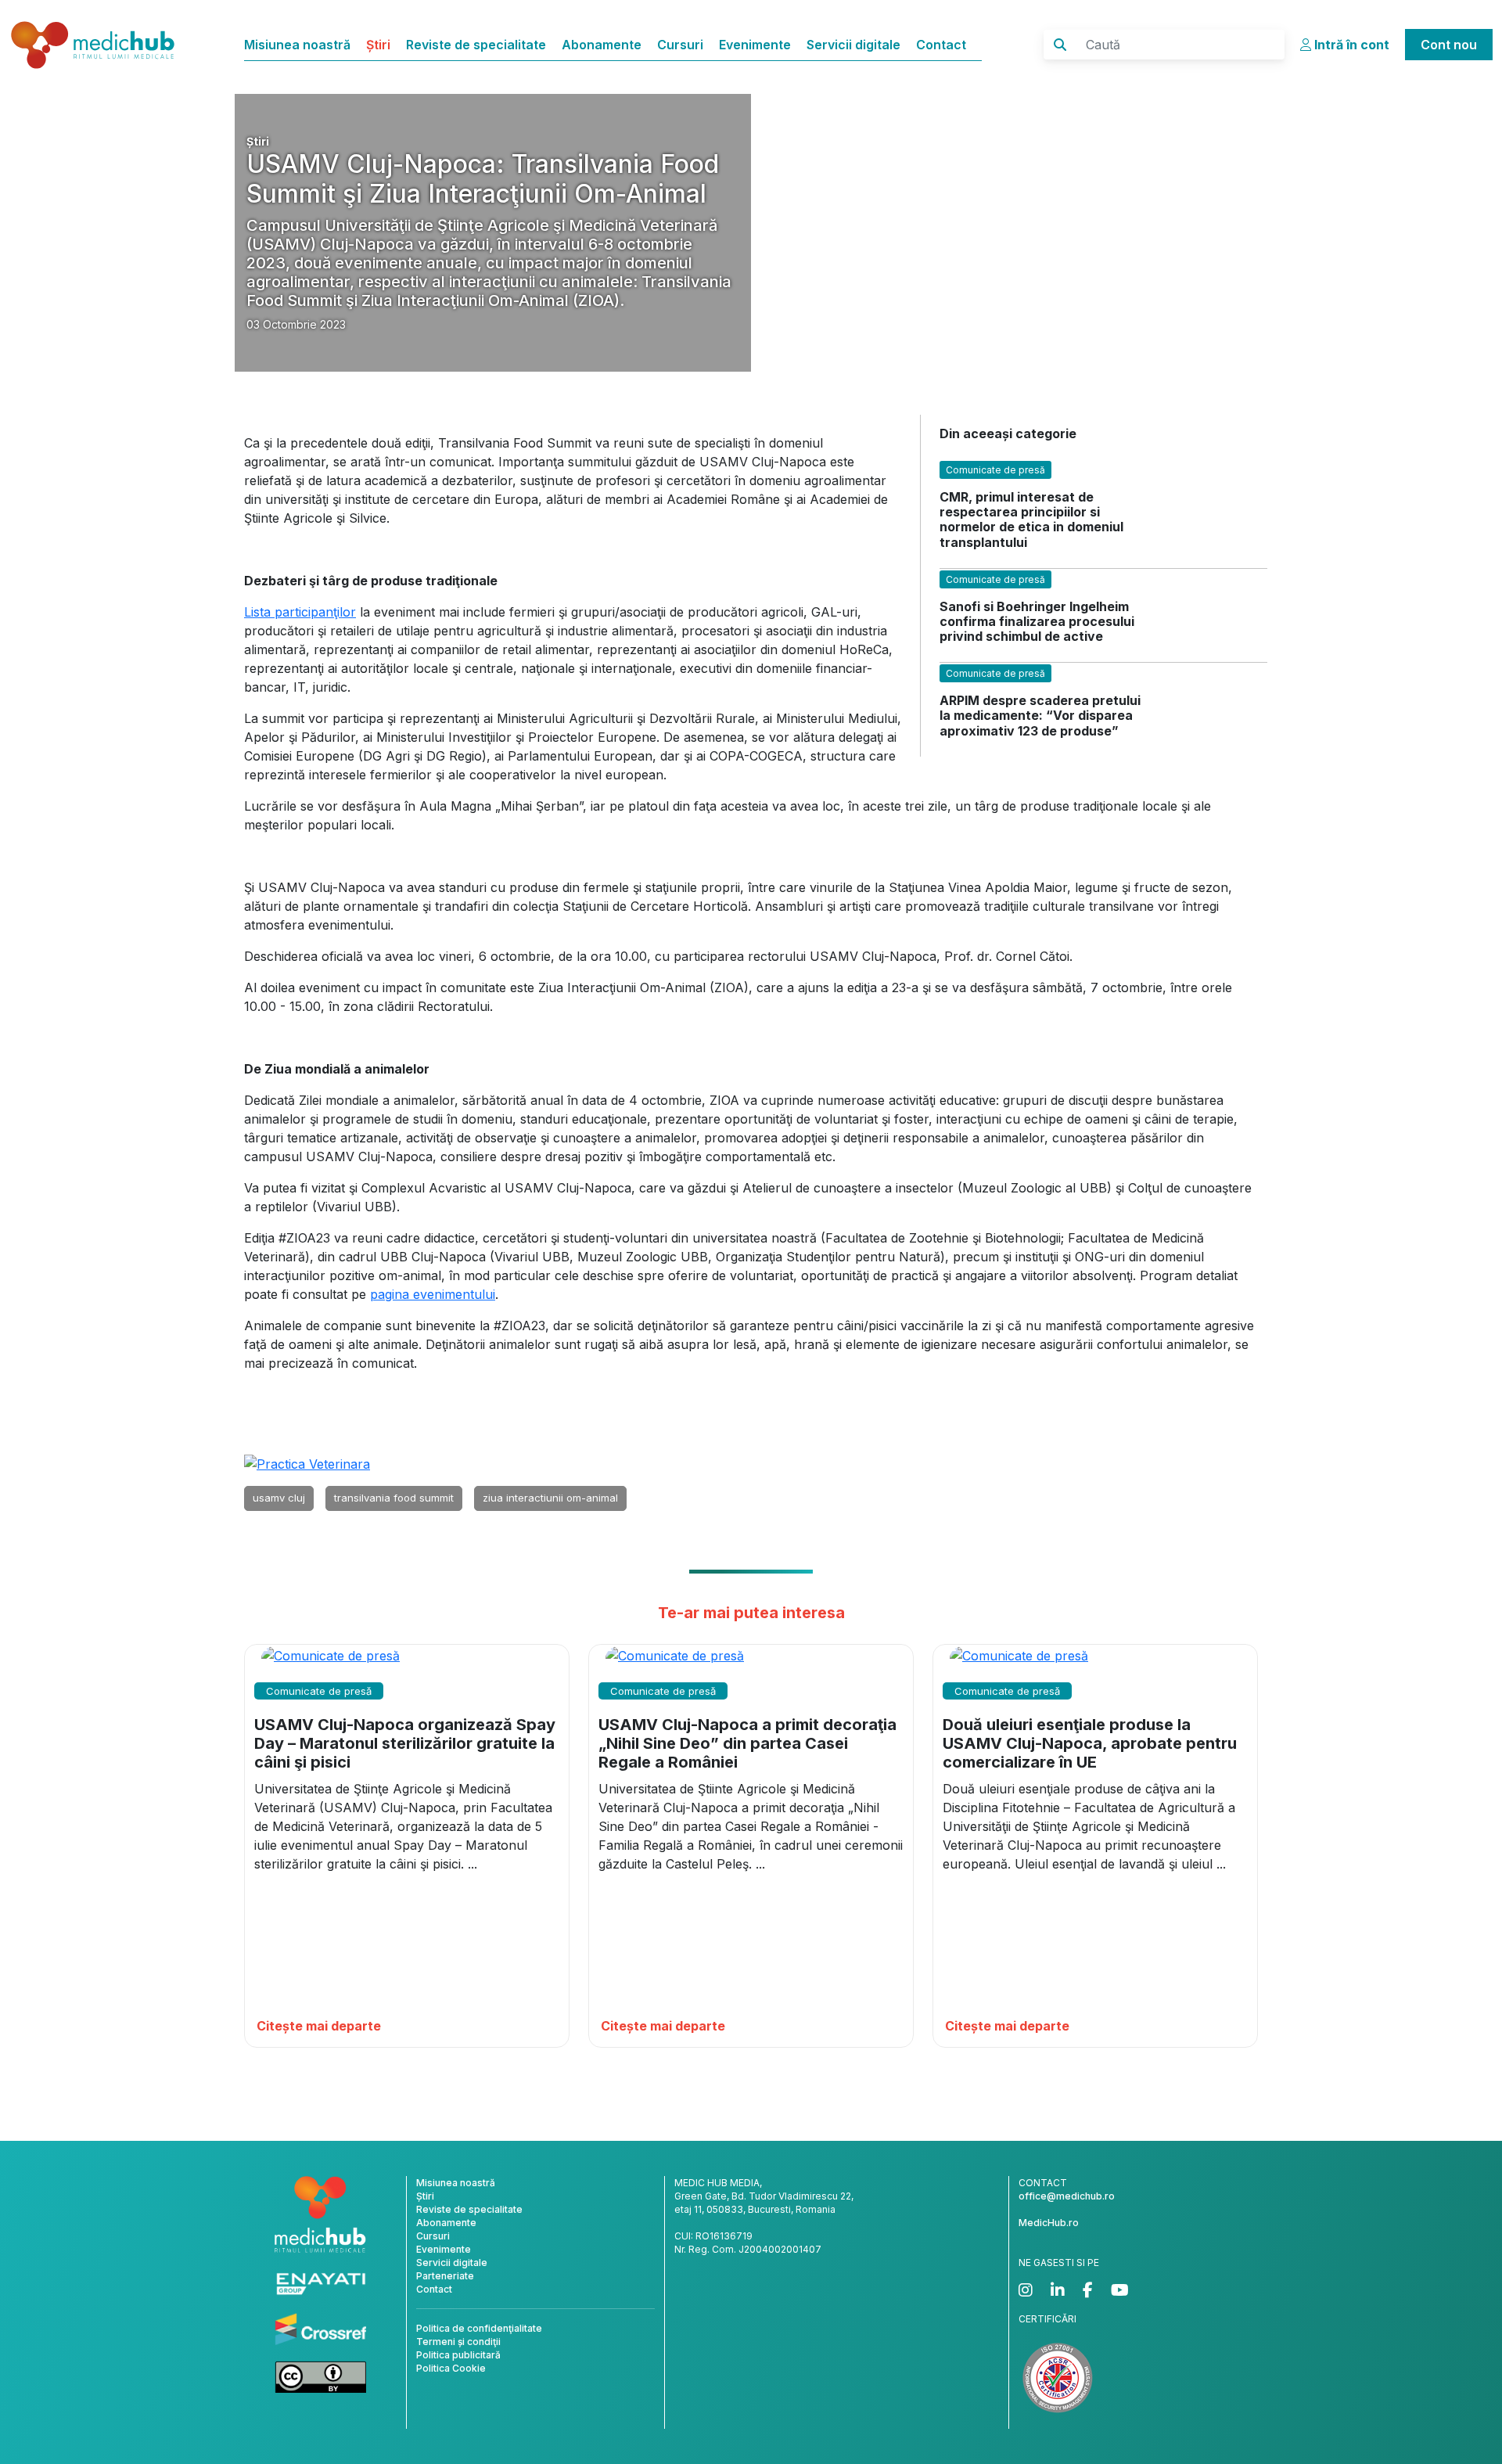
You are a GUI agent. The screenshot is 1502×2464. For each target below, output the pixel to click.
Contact (941, 45)
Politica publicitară (458, 2355)
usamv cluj (279, 1498)
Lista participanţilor (300, 612)
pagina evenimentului (433, 1294)
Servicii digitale (853, 45)
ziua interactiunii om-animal (550, 1498)
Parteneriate (445, 2276)
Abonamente (602, 45)
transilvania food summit (394, 1498)
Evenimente (755, 45)
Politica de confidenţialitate (479, 2328)
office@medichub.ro (1067, 2196)
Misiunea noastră (297, 45)
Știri (378, 45)
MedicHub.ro (1049, 2223)
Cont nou (1449, 45)
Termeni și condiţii (458, 2342)
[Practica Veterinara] (307, 1463)
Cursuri (680, 45)
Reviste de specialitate (476, 45)
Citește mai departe (319, 2026)
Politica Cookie (451, 2368)
